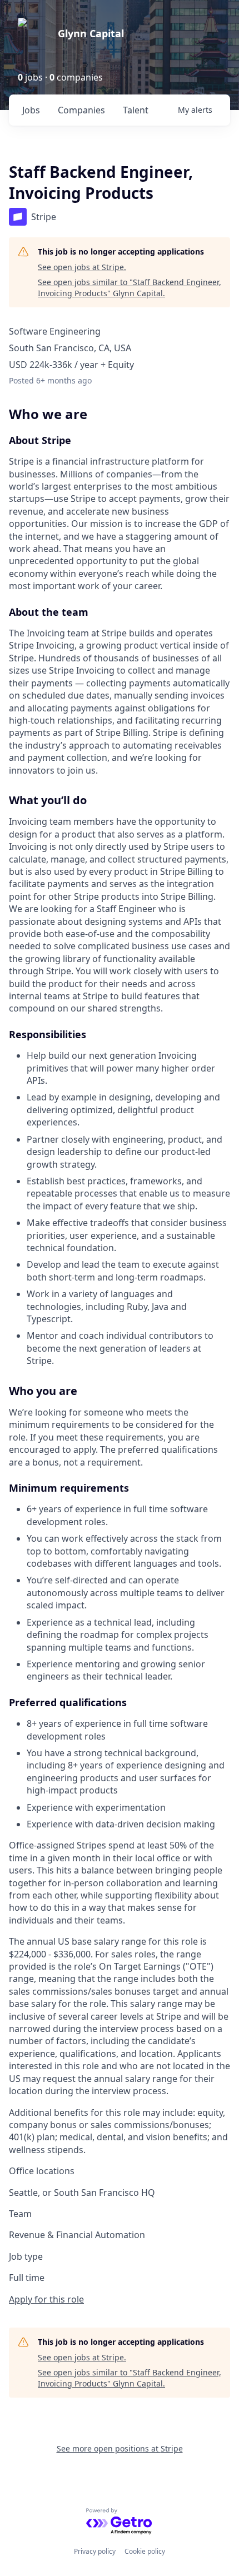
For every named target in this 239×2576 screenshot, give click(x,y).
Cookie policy (145, 2551)
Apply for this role (46, 2299)
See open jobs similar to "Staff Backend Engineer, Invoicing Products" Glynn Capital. (130, 288)
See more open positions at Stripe (120, 2448)
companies (81, 110)
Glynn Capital (91, 33)
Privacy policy (95, 2551)
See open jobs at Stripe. (82, 267)
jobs (31, 110)
